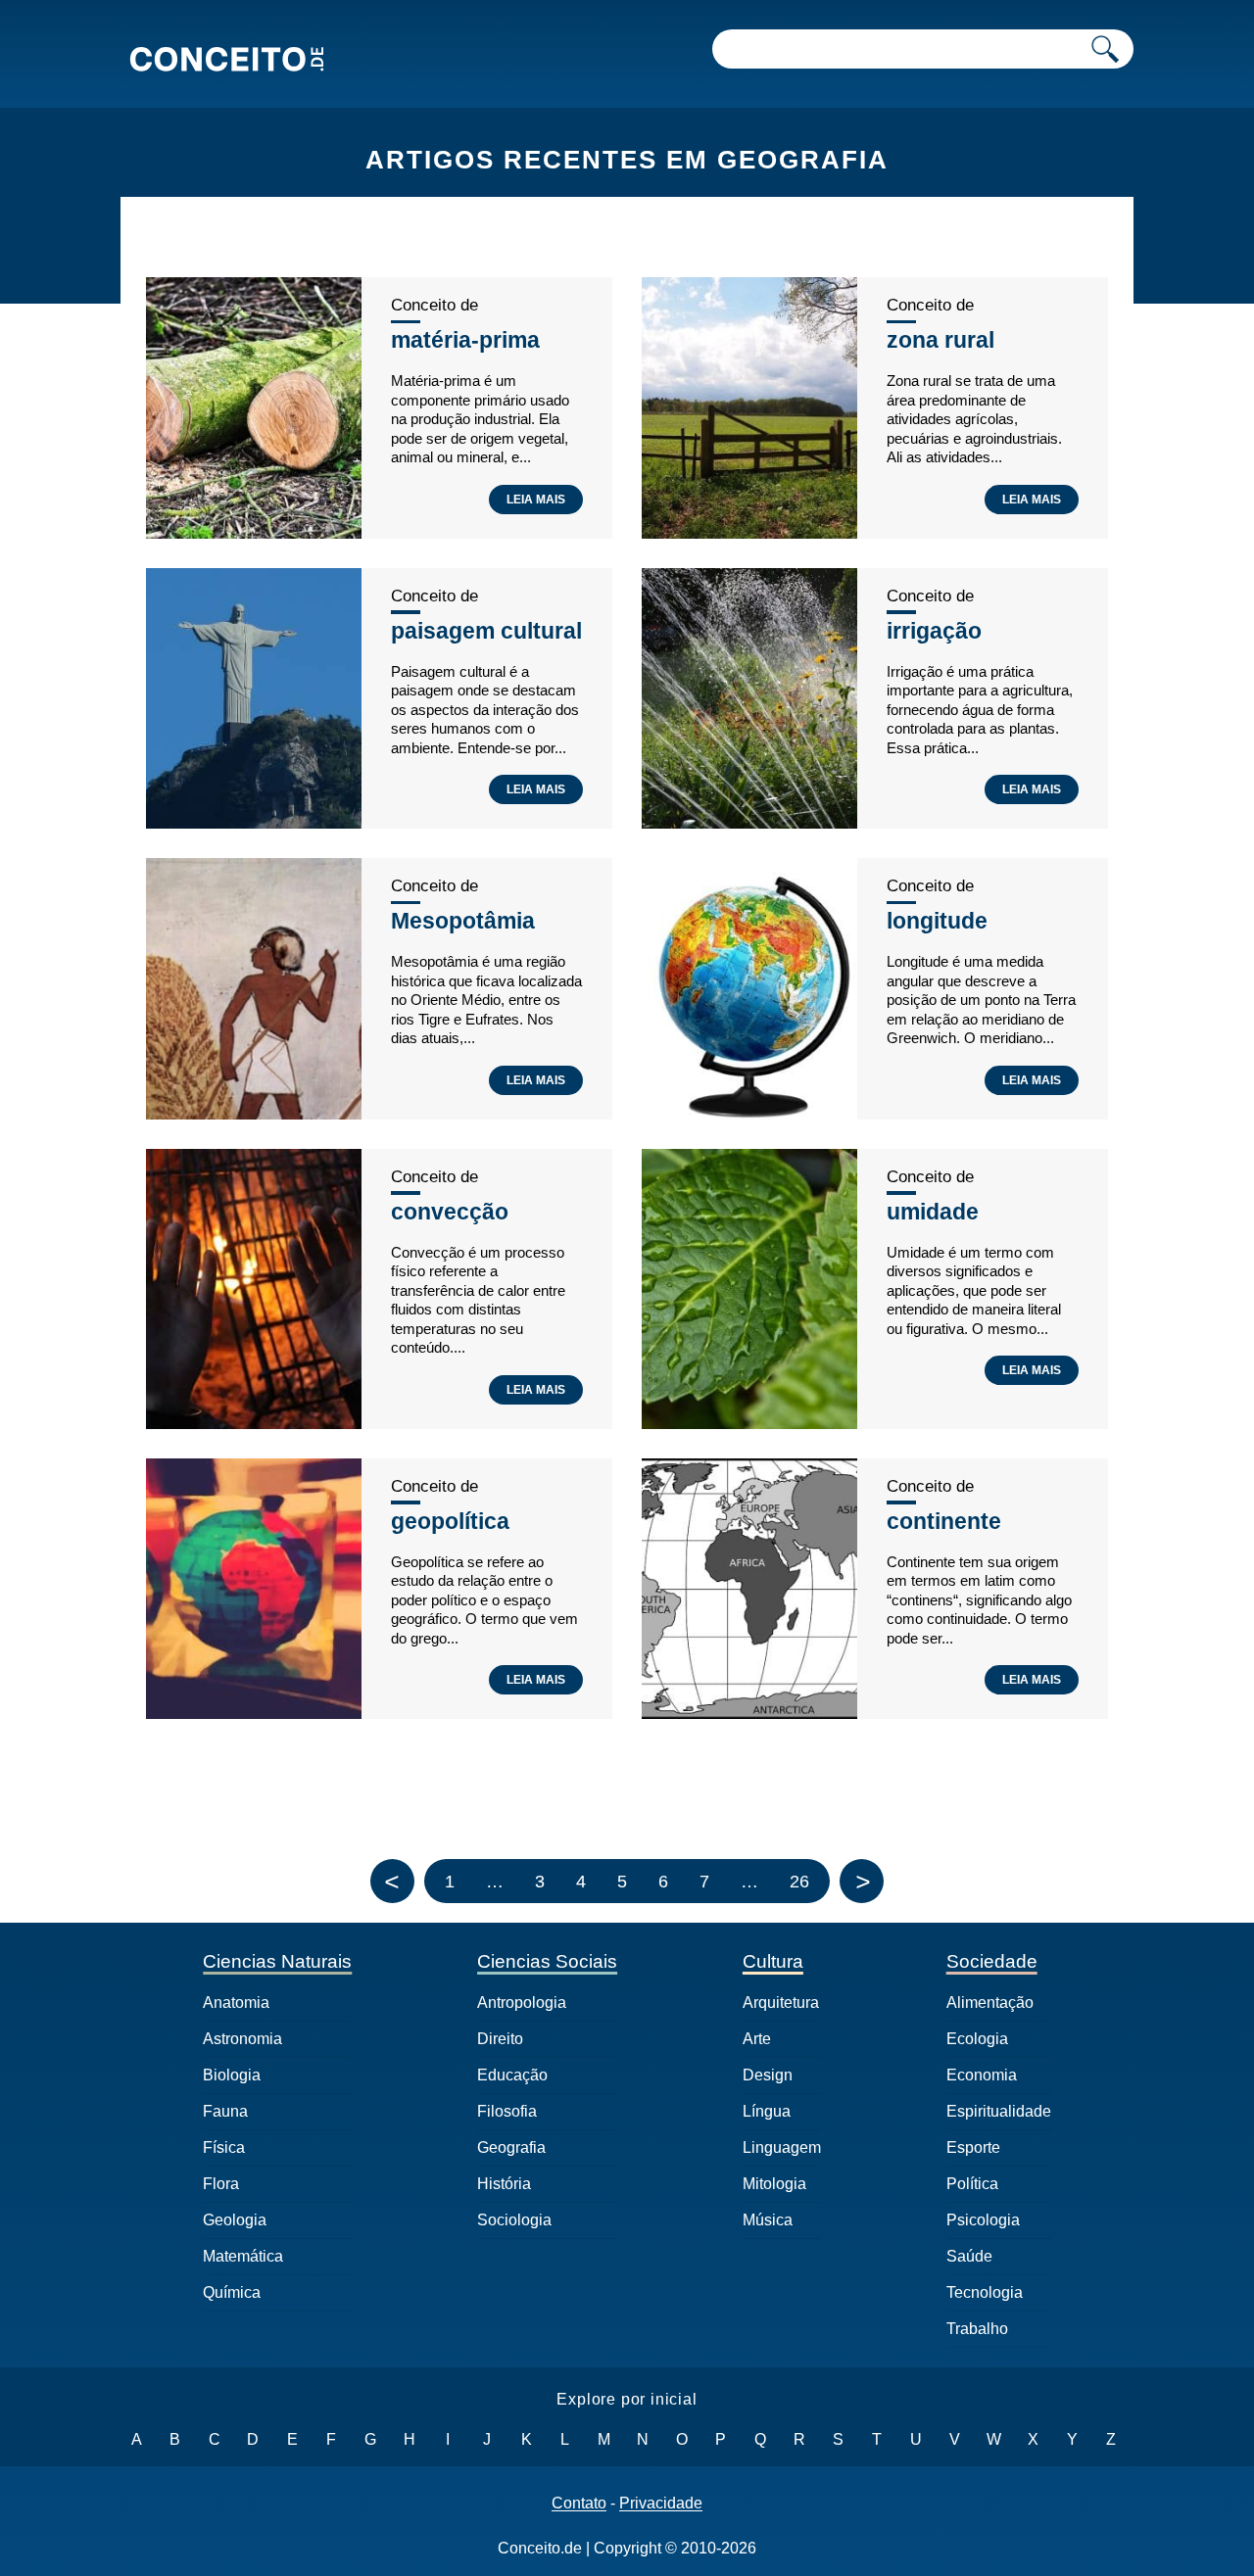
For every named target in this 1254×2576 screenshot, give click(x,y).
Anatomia (236, 2003)
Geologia (235, 2220)
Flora (221, 2184)
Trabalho (977, 2329)
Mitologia (774, 2184)
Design (768, 2075)
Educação (512, 2075)
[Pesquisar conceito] (1105, 49)
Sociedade (992, 1961)
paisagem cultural (486, 631)
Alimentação (990, 2003)
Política (972, 2184)
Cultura (773, 1961)
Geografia (511, 2147)
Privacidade (661, 2504)
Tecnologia (985, 2292)
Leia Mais (536, 500)
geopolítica (450, 1521)
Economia (982, 2075)
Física (224, 2147)
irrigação (934, 631)
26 (799, 1882)
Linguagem (782, 2147)
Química (232, 2292)
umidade (933, 1212)
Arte (757, 2039)
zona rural (940, 340)
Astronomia (242, 2039)
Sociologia (514, 2220)
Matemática (243, 2256)
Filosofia (507, 2111)
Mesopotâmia (463, 921)
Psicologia (983, 2220)
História (504, 2184)
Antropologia (522, 2003)
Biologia (232, 2075)
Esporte (973, 2147)
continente (944, 1521)
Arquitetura (781, 2003)
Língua (767, 2111)
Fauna (225, 2111)
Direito (500, 2039)
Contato (579, 2504)
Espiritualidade (999, 2111)
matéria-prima (465, 340)
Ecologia (977, 2039)
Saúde (969, 2256)
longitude (937, 921)
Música (768, 2220)
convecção (450, 1212)
